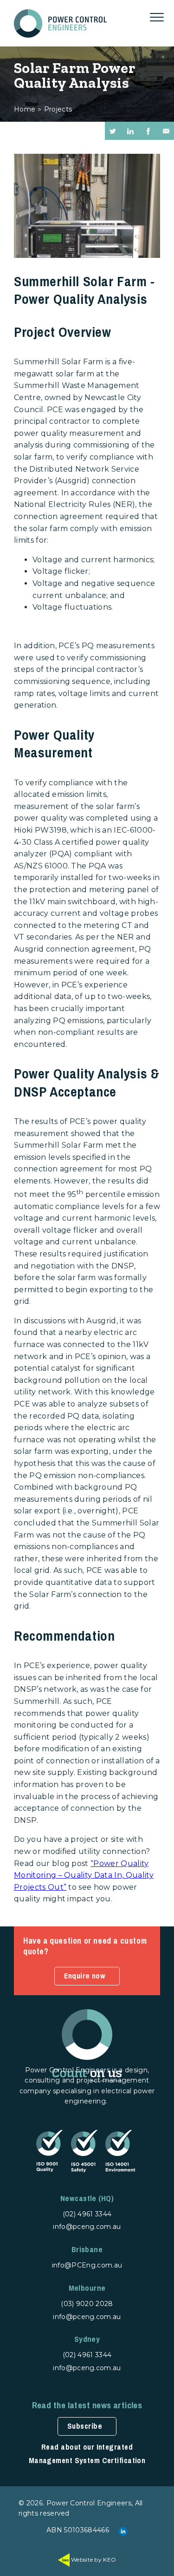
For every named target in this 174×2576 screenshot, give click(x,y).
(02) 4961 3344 (87, 2214)
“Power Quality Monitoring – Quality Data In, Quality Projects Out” (84, 1875)
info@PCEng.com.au (87, 2265)
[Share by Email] (166, 131)
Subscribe (85, 2426)
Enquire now (85, 1976)
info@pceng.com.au (87, 2227)
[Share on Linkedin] (130, 131)
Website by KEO (93, 2560)
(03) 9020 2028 (87, 2304)
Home (25, 109)
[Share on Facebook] (148, 131)
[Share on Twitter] (113, 131)
